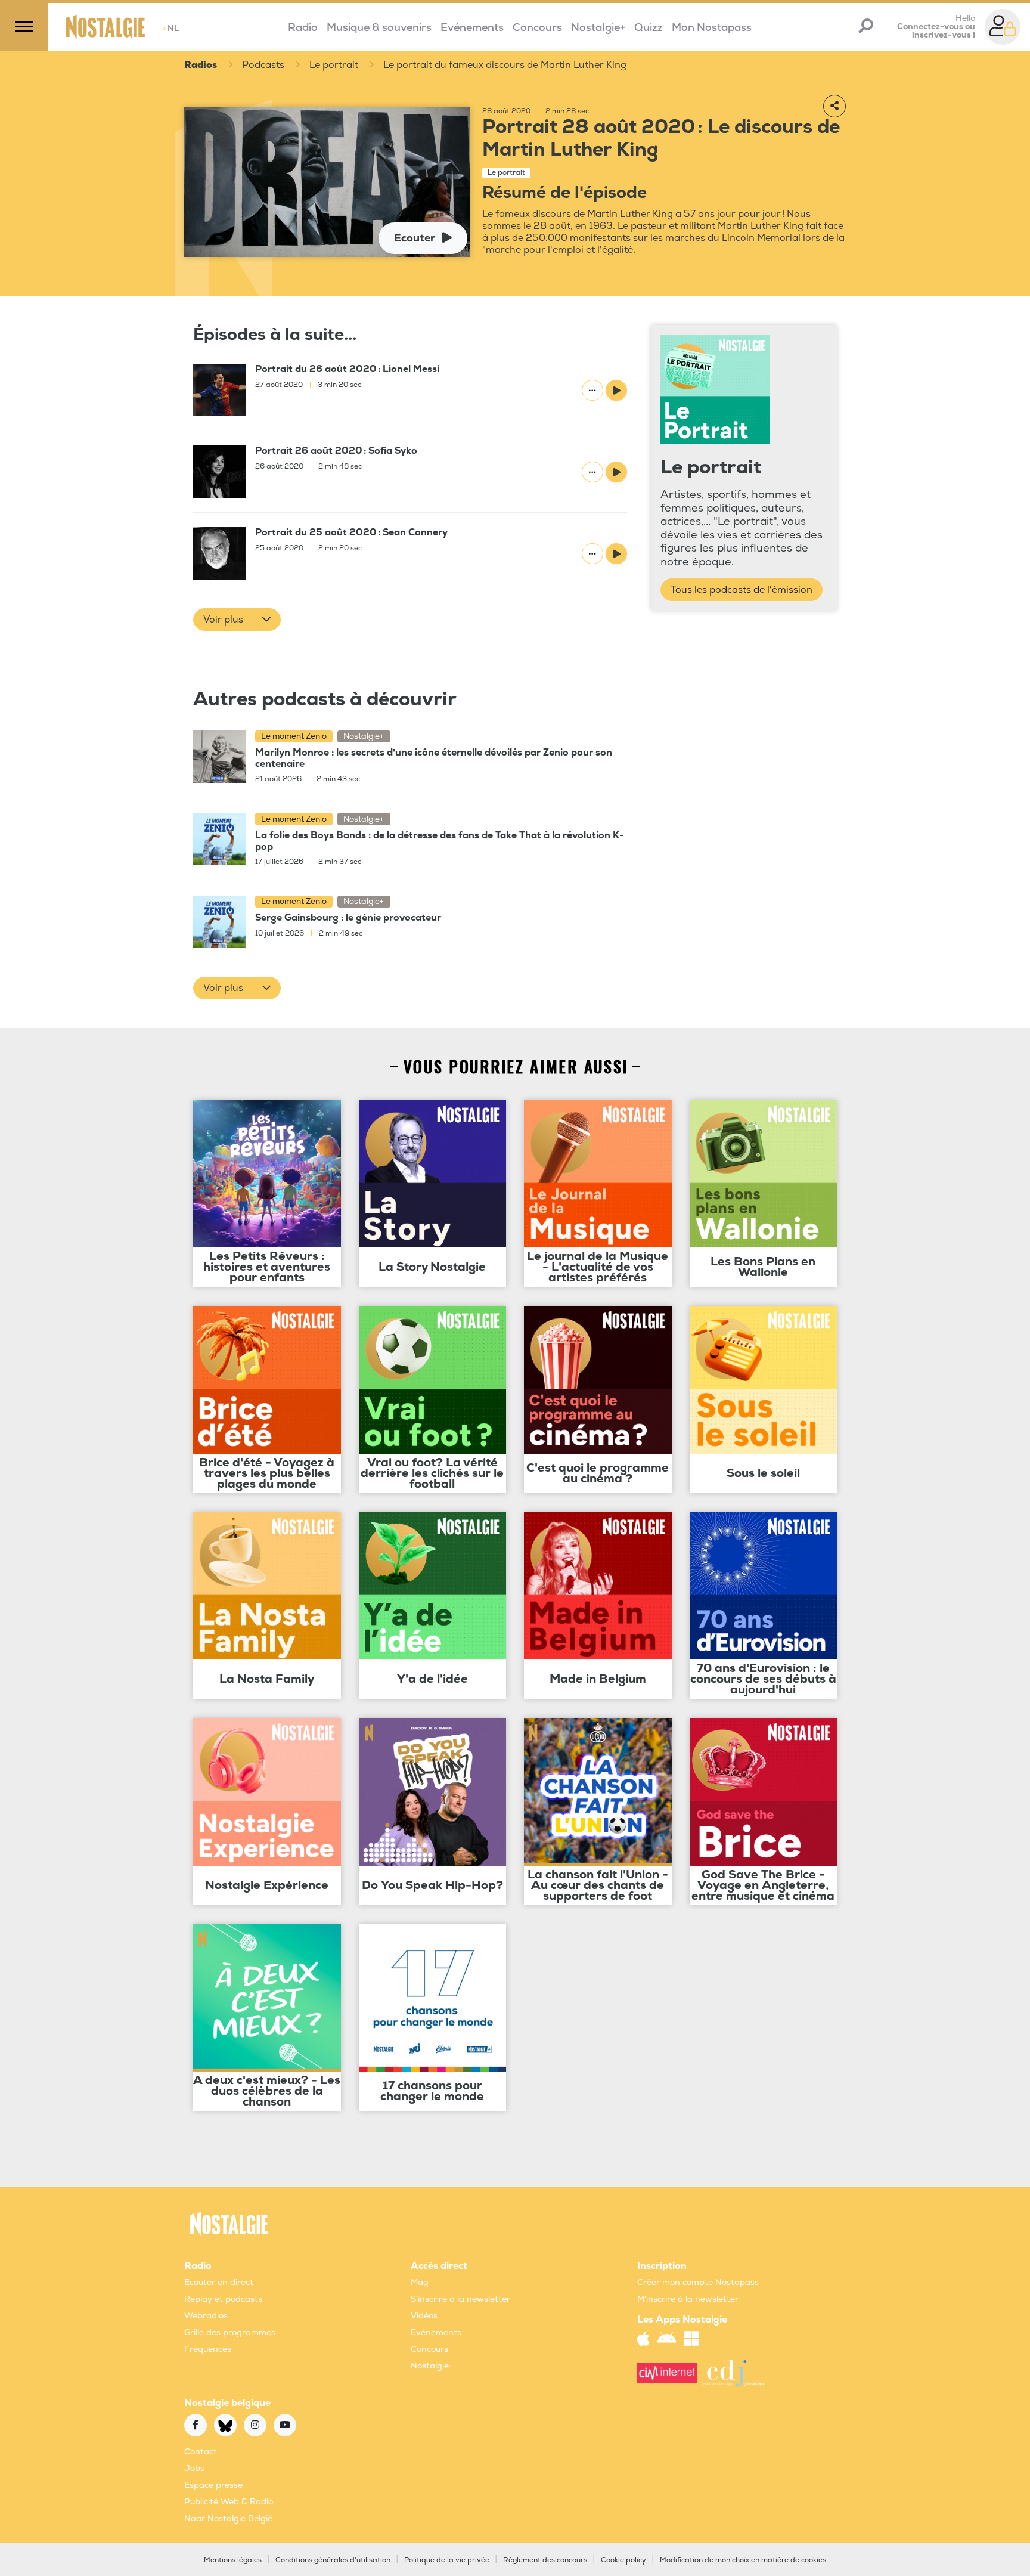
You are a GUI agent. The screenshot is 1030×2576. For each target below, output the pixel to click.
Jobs (194, 2468)
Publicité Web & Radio (229, 2502)
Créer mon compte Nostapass (698, 2282)
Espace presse (213, 2485)
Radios (201, 65)
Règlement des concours (545, 2560)
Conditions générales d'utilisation (333, 2560)
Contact (201, 2452)
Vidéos (424, 2316)
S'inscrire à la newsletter (460, 2299)
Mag (420, 2282)
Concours (537, 28)
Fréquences (208, 2349)
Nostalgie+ (598, 28)
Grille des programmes (230, 2332)
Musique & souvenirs (379, 28)
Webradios (206, 2316)
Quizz (649, 28)
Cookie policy (623, 2560)
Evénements (472, 28)
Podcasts (263, 65)
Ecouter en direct (219, 2282)
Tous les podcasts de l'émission (742, 590)
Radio (303, 28)
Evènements (436, 2332)
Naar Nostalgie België (228, 2518)
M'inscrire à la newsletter (688, 2299)
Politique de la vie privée (447, 2560)
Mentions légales (233, 2560)
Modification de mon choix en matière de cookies (743, 2560)
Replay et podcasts (223, 2299)
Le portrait (334, 65)
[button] (237, 620)
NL (171, 28)
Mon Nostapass (712, 28)
